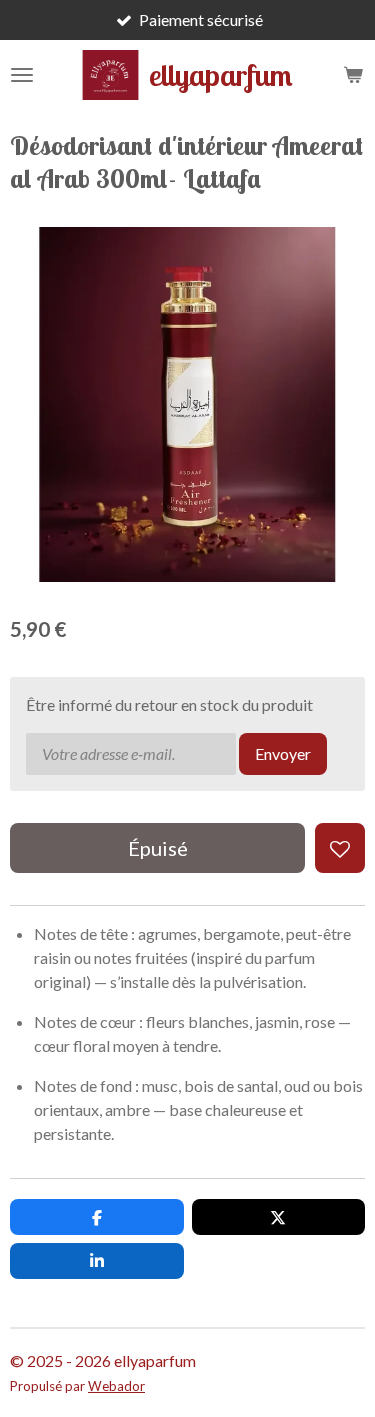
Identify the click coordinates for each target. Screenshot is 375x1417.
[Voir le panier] (353, 75)
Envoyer (283, 753)
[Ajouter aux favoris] (340, 848)
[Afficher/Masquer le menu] (22, 75)
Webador (116, 1386)
